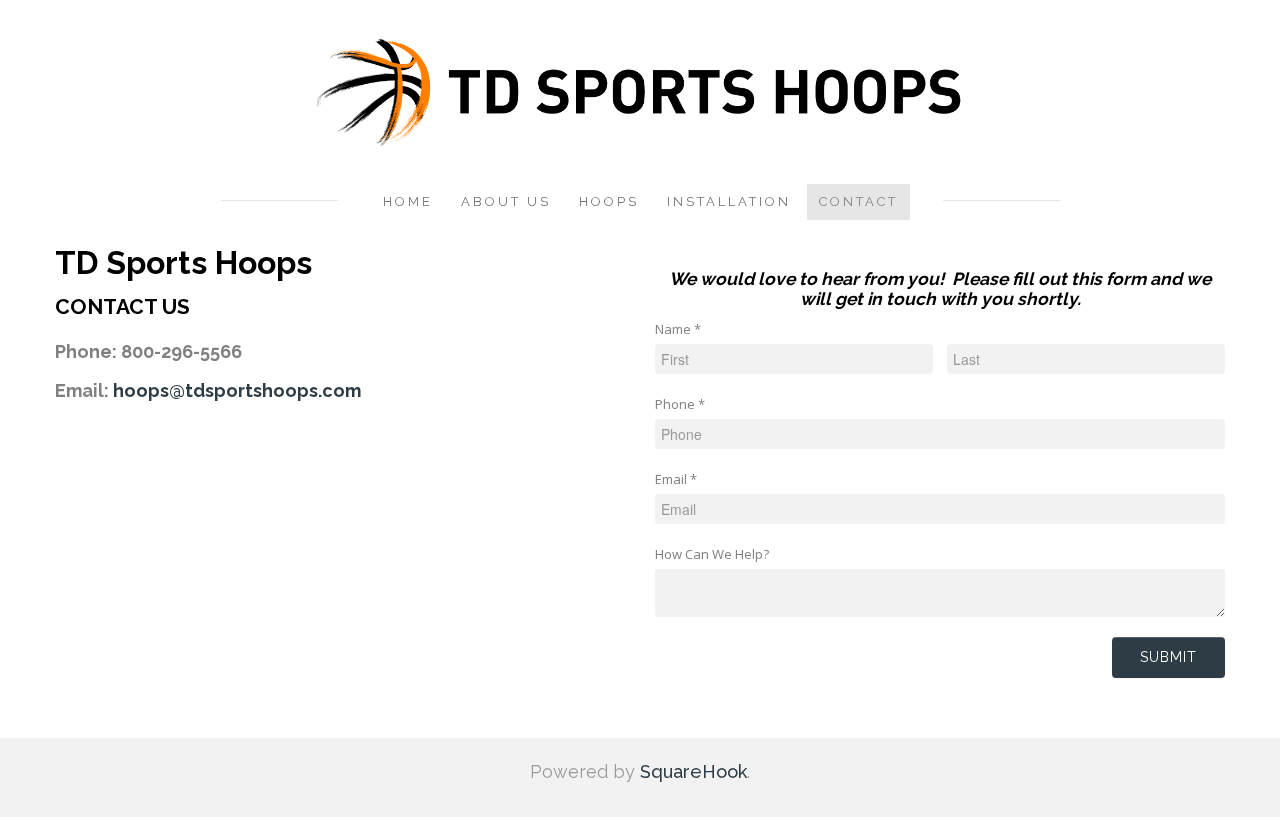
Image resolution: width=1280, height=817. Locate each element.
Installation (729, 201)
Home (408, 201)
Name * (678, 329)
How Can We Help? (712, 554)
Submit (1168, 657)
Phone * (680, 404)
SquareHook (693, 771)
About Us (506, 201)
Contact (858, 201)
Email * (676, 479)
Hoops (609, 201)
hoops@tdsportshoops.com (237, 390)
